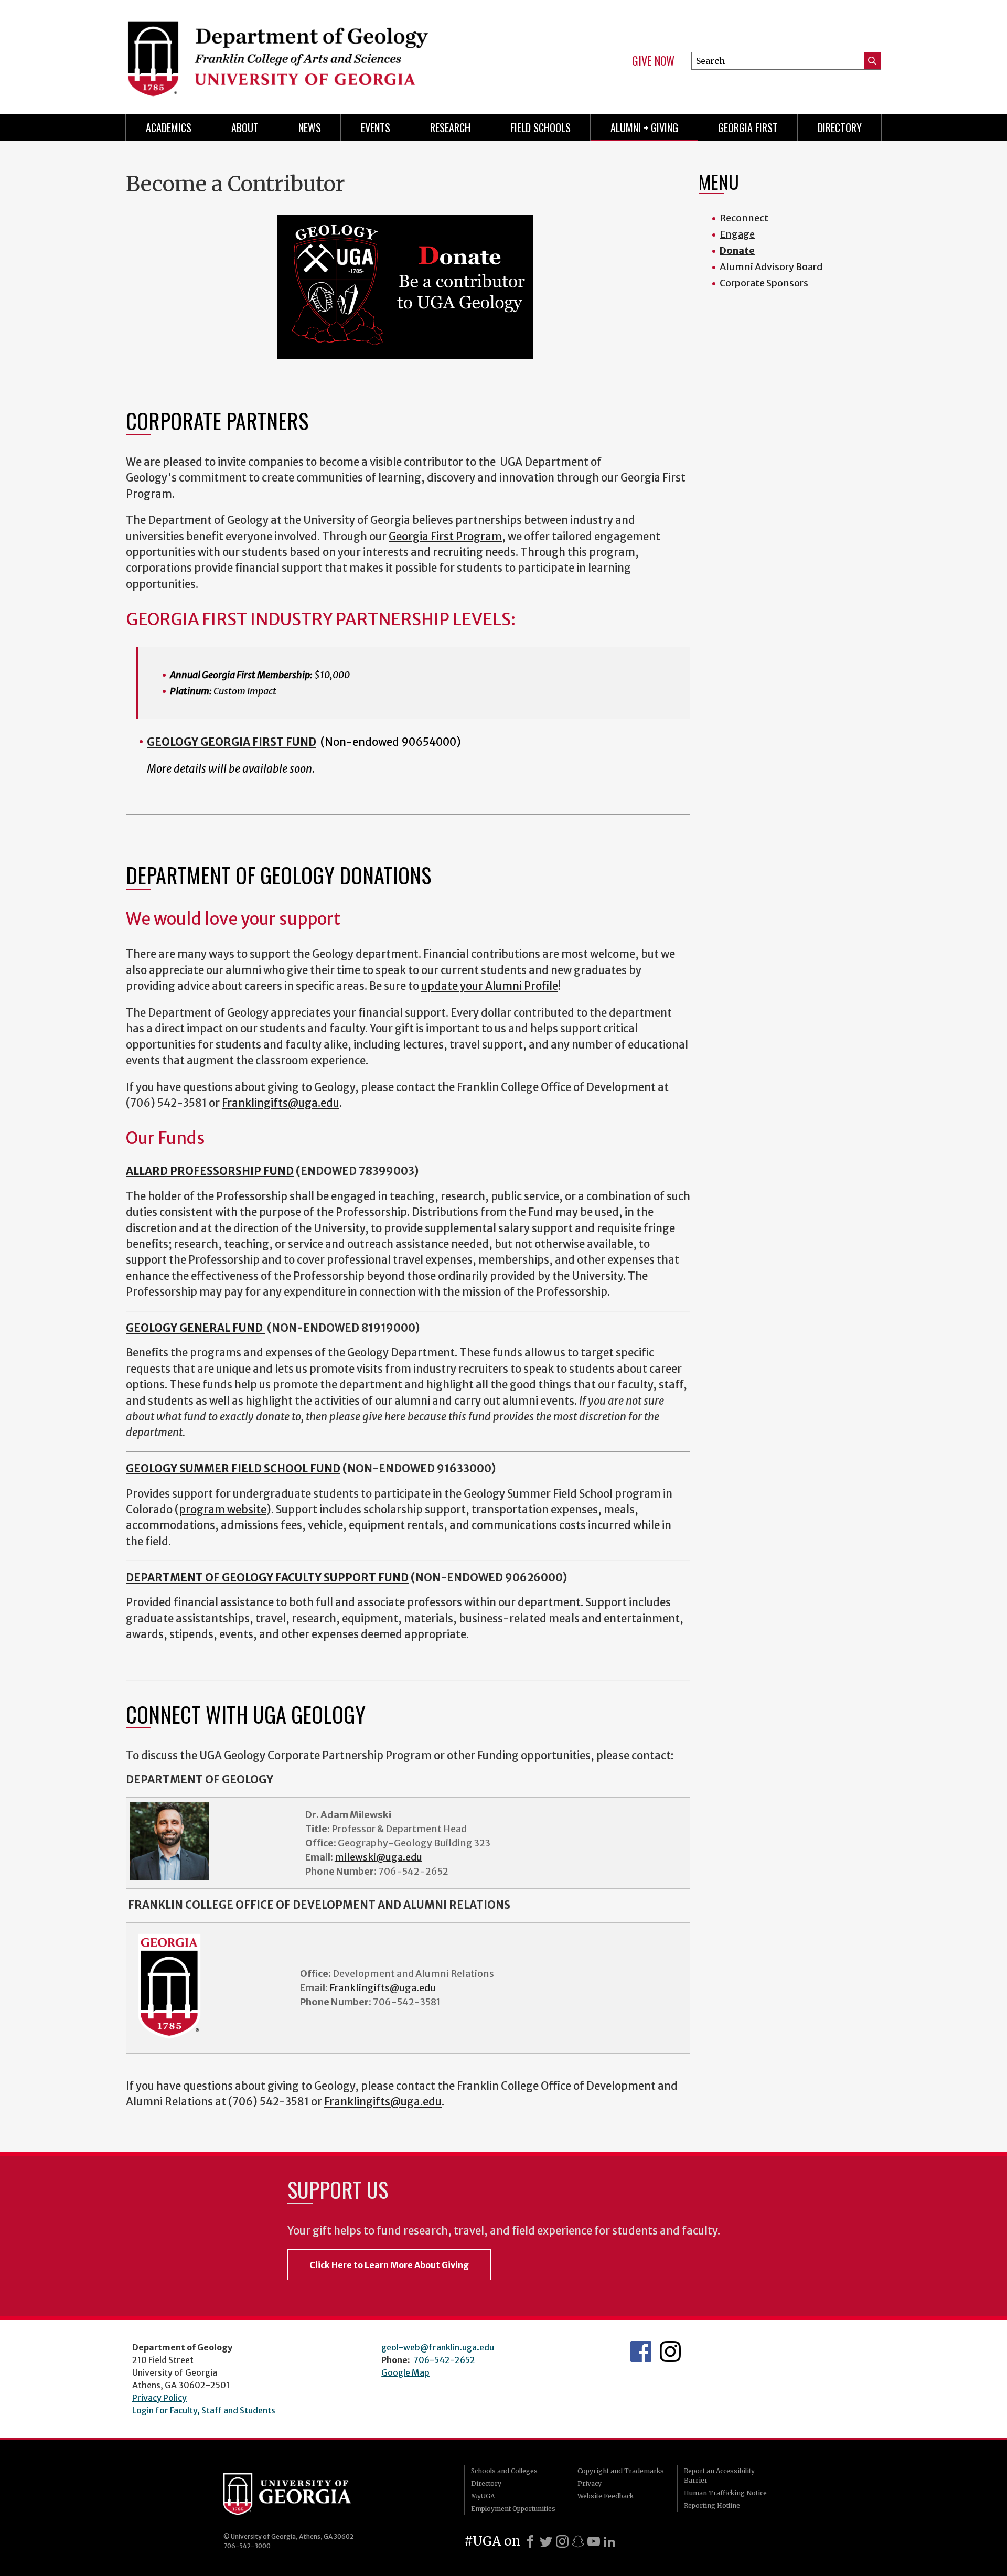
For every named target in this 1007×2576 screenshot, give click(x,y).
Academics (169, 127)
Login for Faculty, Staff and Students (204, 2410)
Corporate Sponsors (764, 283)
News (310, 127)
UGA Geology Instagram (670, 2351)
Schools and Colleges (504, 2471)
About (245, 127)
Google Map (405, 2372)
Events (376, 127)
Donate (737, 250)
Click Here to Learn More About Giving (389, 2265)
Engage (737, 234)
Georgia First (748, 127)
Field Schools (540, 127)
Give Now (653, 61)
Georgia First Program (445, 537)
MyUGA (483, 2496)
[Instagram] (562, 2541)
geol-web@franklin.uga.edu (438, 2347)
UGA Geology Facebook (641, 2351)
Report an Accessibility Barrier (719, 2476)
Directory (840, 127)
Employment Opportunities (513, 2509)
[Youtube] (594, 2541)
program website (223, 1510)
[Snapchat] (578, 2541)
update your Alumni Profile (490, 986)
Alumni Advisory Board (771, 267)
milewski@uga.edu (378, 1857)
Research (450, 127)
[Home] (309, 52)
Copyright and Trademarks (621, 2471)
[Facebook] (530, 2541)
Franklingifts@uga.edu (281, 1103)
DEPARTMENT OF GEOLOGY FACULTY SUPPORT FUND (267, 1578)
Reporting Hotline (712, 2505)
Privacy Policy (159, 2398)
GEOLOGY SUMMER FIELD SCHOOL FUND (233, 1469)
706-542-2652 (444, 2360)
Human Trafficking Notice (725, 2493)
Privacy (590, 2483)
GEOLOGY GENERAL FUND (195, 1328)
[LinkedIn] (609, 2541)
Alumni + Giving (644, 127)
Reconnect (744, 218)
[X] (546, 2541)
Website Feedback (606, 2496)
